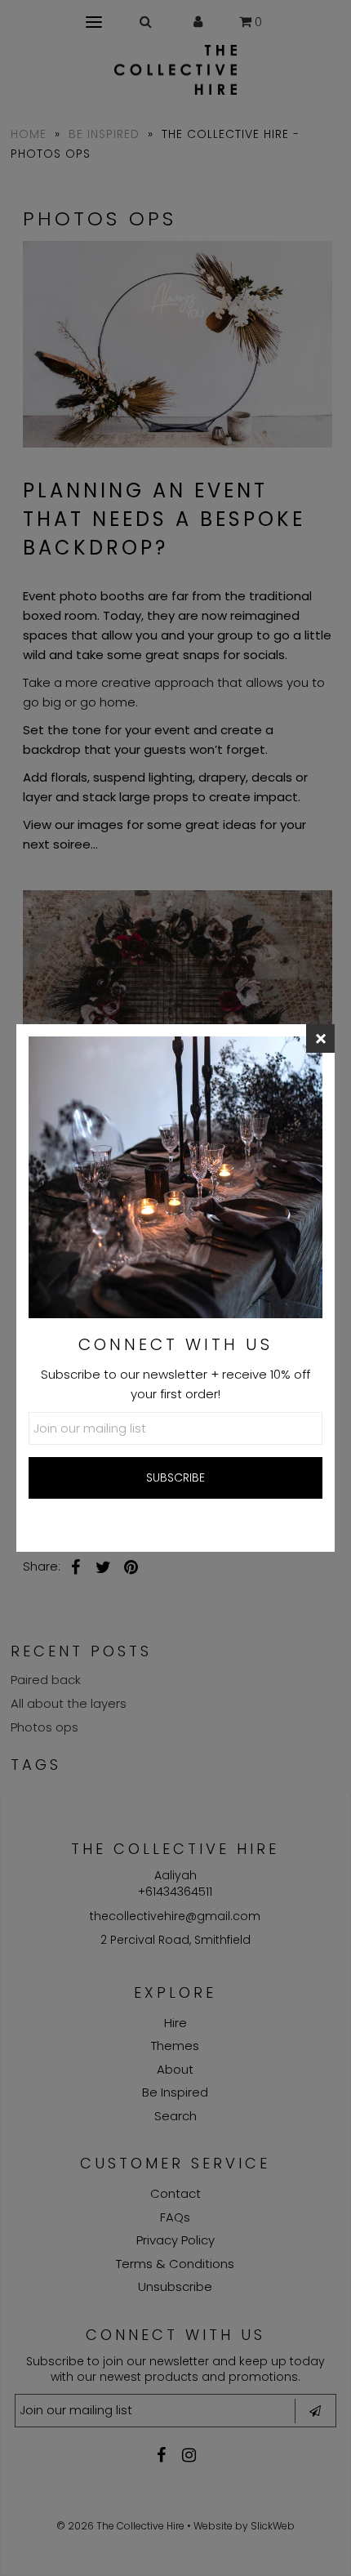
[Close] (320, 1038)
